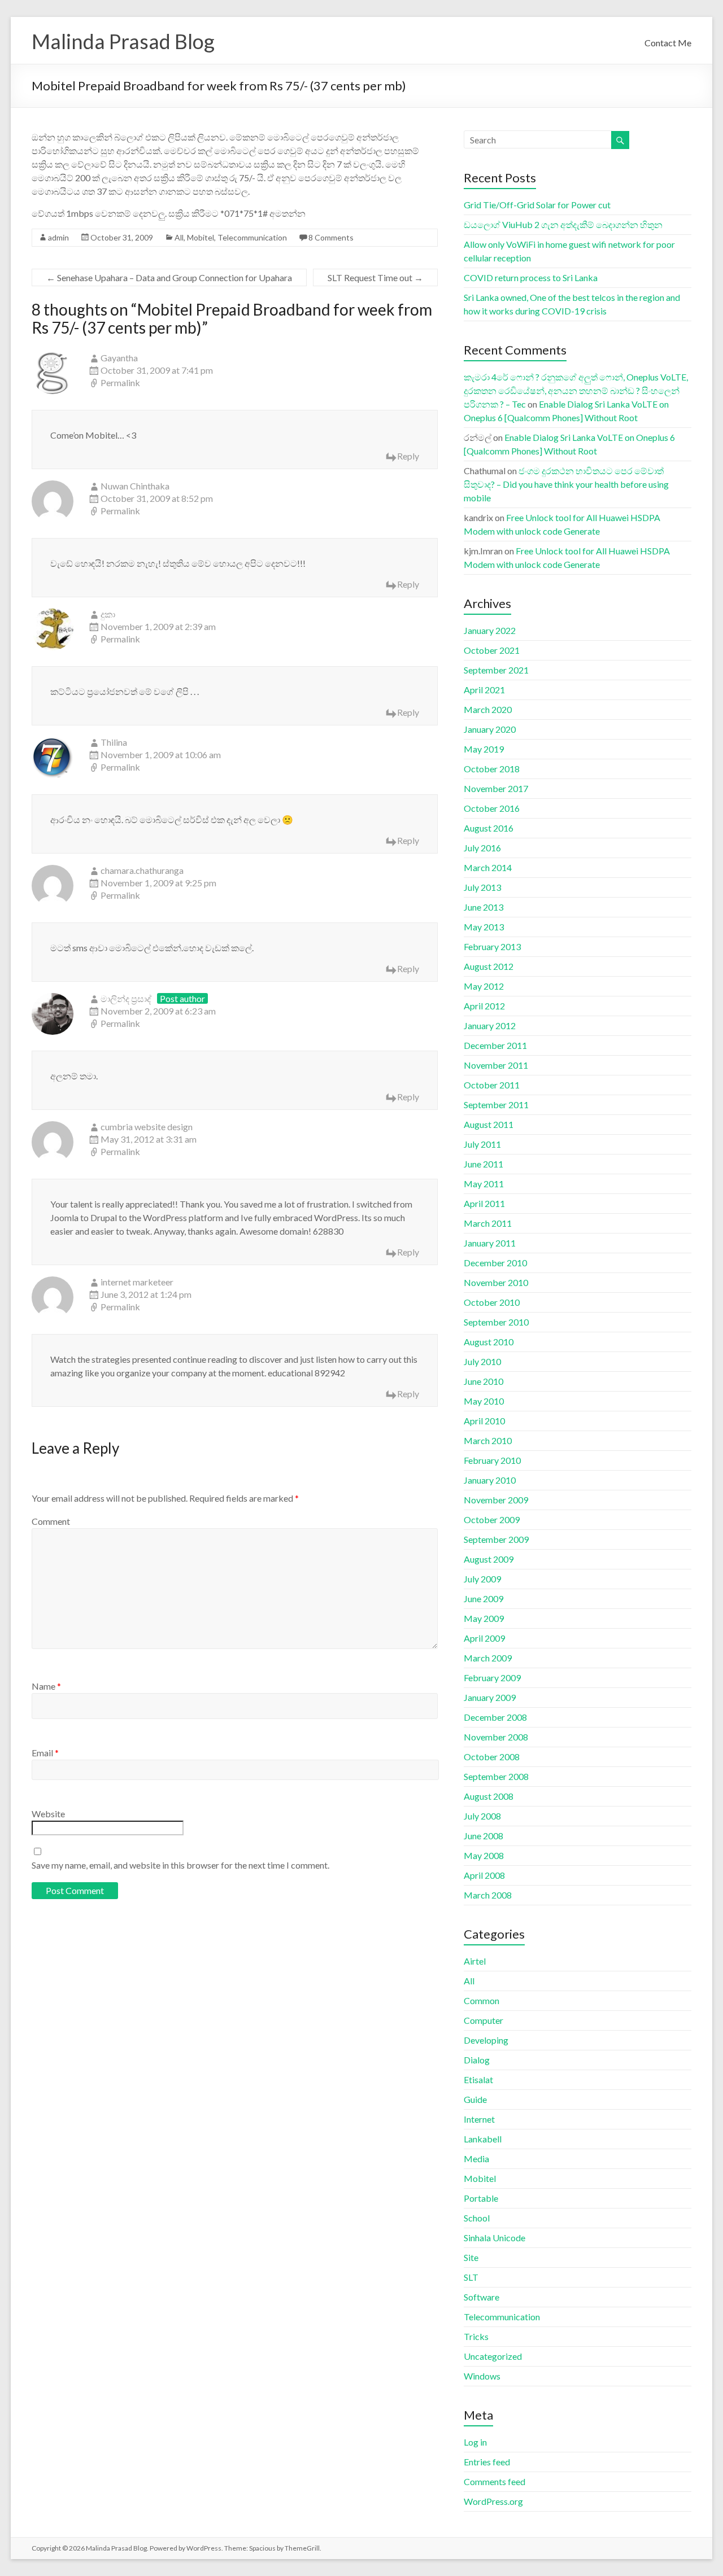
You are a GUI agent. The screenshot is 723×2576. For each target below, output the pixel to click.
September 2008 (496, 1776)
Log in (475, 2442)
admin (58, 237)
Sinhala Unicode (495, 2238)
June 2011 (484, 1164)
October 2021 (492, 650)
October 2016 (492, 808)
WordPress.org (493, 2501)
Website (48, 1814)
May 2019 (484, 749)
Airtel (475, 1961)
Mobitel (201, 237)
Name (46, 1686)
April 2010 (484, 1421)
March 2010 (488, 1440)
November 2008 (496, 1737)
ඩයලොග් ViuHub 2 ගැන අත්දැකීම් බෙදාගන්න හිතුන (563, 224)
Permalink (120, 382)
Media (476, 2159)
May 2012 (484, 986)
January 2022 (490, 630)
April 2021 (484, 690)
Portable (481, 2198)
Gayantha (119, 358)
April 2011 (484, 1203)
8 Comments (331, 237)
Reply (408, 456)
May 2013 (484, 927)
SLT (471, 2277)
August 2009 (489, 1559)
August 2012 (489, 966)
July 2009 (482, 1579)
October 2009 (492, 1519)
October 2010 (492, 1302)
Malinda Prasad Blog (123, 41)
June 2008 (484, 1836)
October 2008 (492, 1757)
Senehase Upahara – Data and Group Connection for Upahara (169, 277)
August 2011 (489, 1124)
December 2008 (495, 1717)
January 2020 (490, 729)
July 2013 (482, 887)
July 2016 (482, 848)
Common (482, 2000)
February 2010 (492, 1460)
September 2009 (496, 1539)
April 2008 (484, 1875)
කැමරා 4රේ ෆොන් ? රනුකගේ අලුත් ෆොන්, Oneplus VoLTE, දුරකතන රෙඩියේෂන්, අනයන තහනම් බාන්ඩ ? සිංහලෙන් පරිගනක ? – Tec (576, 390)
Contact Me (668, 43)
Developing (486, 2040)
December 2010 (495, 1263)
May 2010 (484, 1401)
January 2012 (490, 1025)
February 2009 (492, 1678)
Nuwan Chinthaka (135, 486)
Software (482, 2297)
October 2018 (492, 769)
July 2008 (482, 1816)
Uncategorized (493, 2356)
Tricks (476, 2336)
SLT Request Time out (375, 277)
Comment (51, 1521)
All (179, 237)
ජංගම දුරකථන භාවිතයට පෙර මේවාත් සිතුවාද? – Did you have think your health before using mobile (566, 484)
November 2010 (496, 1282)
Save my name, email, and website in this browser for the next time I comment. (180, 1865)
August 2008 (489, 1796)
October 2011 (492, 1085)
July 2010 (482, 1361)
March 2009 (488, 1658)
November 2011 (496, 1065)
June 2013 (484, 907)
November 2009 (496, 1500)
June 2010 (484, 1381)
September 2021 (496, 670)
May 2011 (484, 1184)
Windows (482, 2376)
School (477, 2218)
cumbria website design (147, 1127)
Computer (484, 2020)
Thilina (114, 742)
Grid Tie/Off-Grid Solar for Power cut (537, 205)
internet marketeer (137, 1282)
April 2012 (484, 1006)
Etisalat (478, 2079)
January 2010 (490, 1480)
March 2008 (488, 1895)
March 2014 (488, 867)
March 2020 (488, 709)
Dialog (477, 2060)
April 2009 (484, 1638)
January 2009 (490, 1697)
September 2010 (496, 1322)
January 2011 (490, 1243)
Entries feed (487, 2462)
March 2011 (488, 1223)
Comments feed (495, 2481)
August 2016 (489, 828)
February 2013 (492, 946)
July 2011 (482, 1144)
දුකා (108, 614)
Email (45, 1753)
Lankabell (483, 2139)
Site (471, 2257)
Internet (479, 2119)
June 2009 (484, 1598)
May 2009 (484, 1618)
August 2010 (489, 1342)
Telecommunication (252, 237)
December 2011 (495, 1045)
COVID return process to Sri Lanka (531, 277)
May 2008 (484, 1855)
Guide (475, 2099)
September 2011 (496, 1105)
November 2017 (496, 788)
